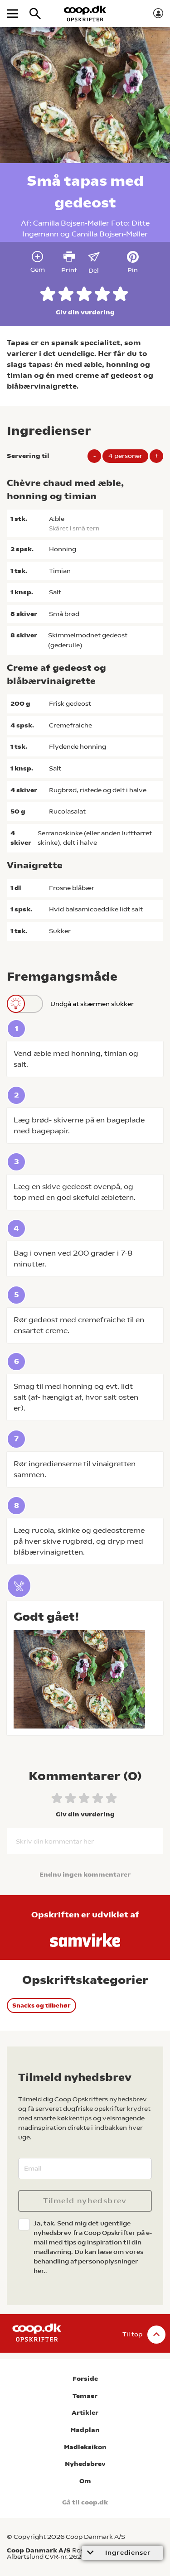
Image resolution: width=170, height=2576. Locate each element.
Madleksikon (85, 2447)
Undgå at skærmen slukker (92, 1004)
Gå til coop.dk (85, 2502)
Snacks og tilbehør (41, 2005)
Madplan (85, 2430)
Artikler (85, 2413)
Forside (85, 2379)
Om (85, 2481)
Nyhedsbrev (85, 2464)
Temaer (85, 2396)
